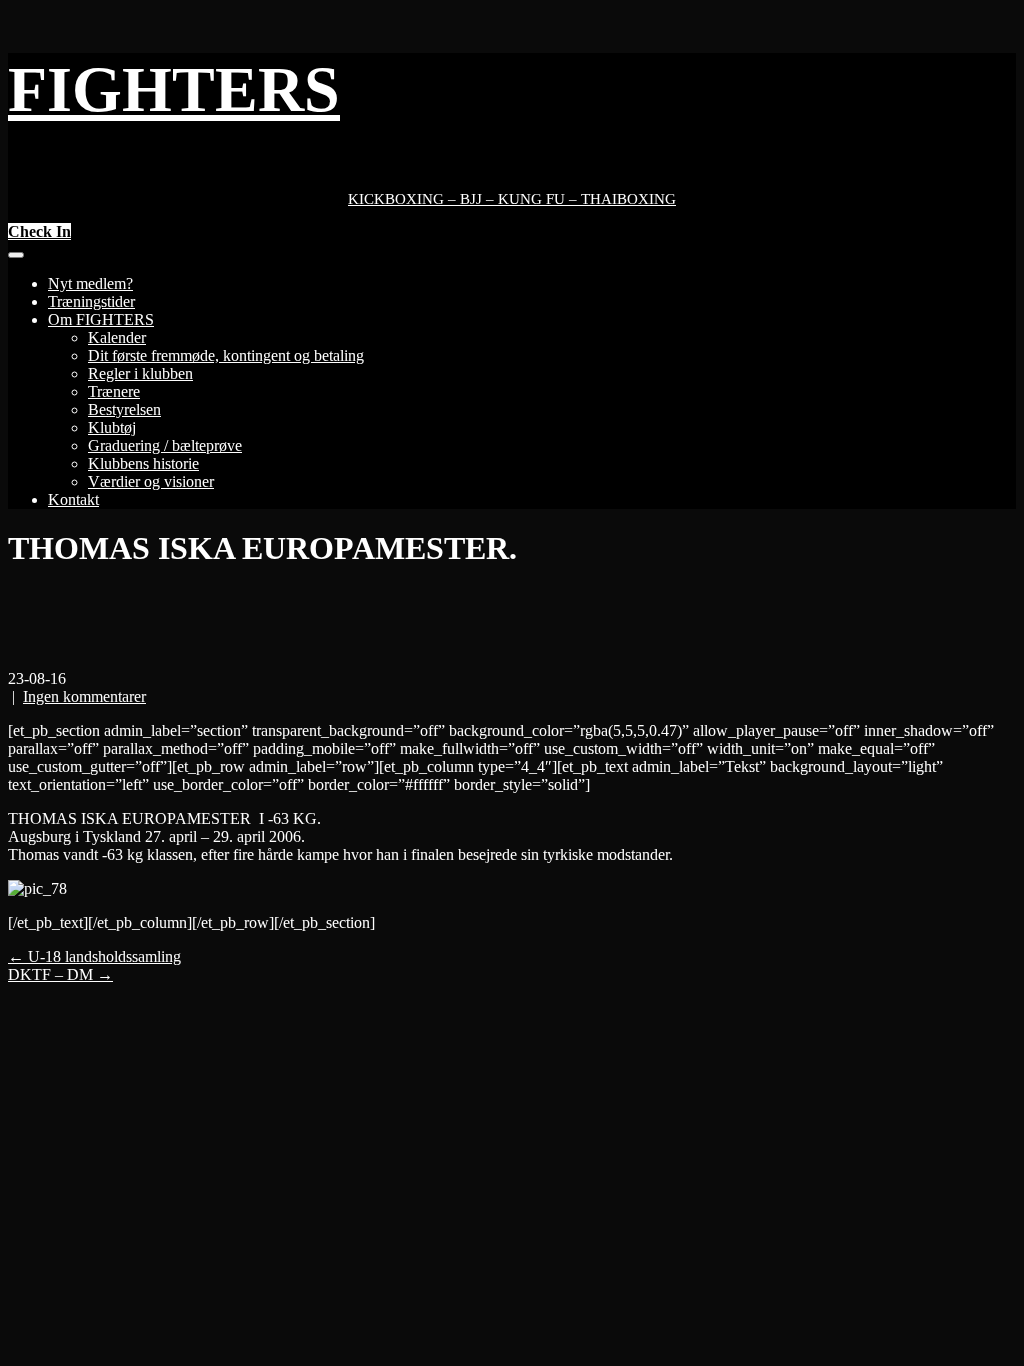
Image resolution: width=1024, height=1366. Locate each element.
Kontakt (73, 499)
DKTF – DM (60, 974)
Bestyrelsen (124, 409)
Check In (39, 231)
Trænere (114, 391)
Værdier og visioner (151, 481)
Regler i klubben (140, 373)
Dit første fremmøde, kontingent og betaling (226, 355)
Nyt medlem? (90, 283)
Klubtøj (112, 427)
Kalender (117, 337)
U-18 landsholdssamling (94, 956)
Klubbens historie (143, 463)
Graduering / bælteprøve (165, 445)
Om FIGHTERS (101, 319)
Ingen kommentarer (84, 696)
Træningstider (91, 301)
